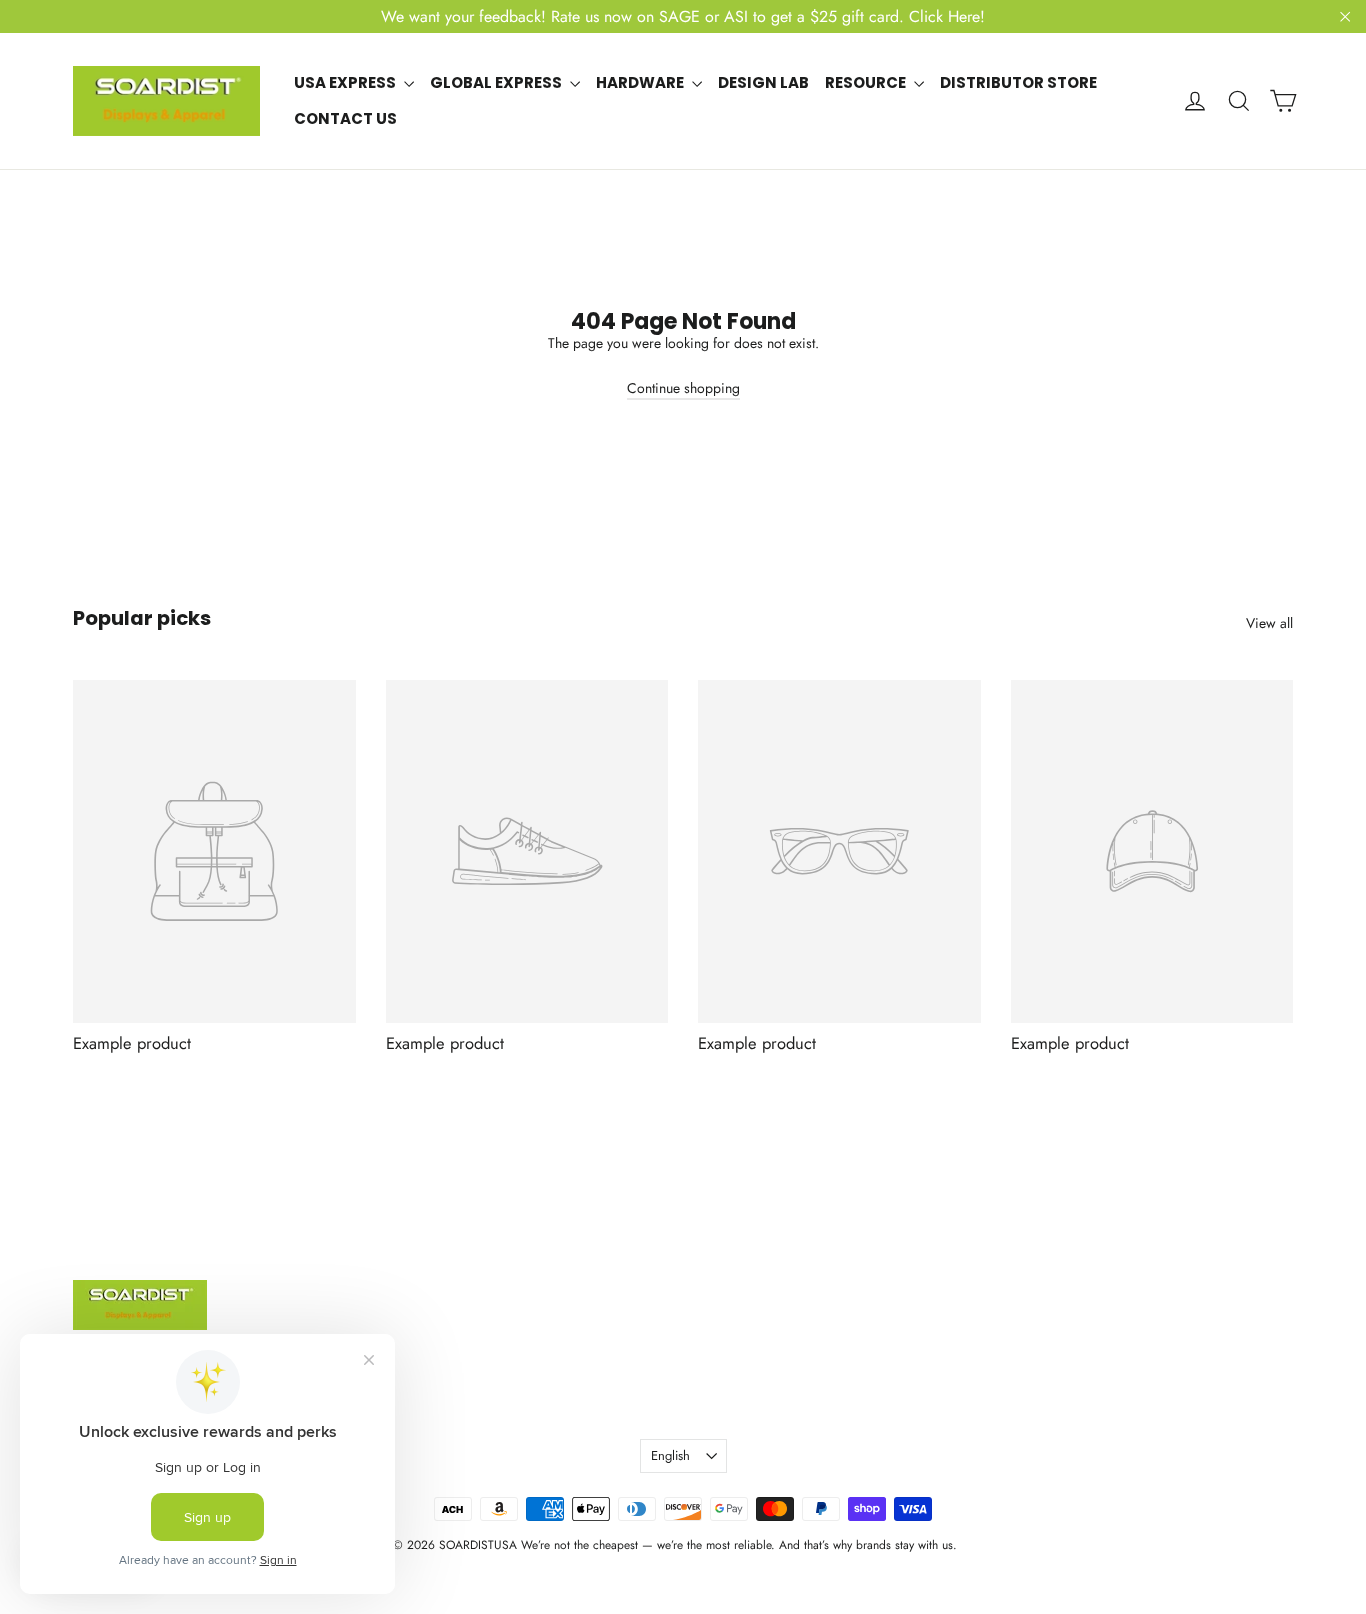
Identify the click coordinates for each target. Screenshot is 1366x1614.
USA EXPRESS (346, 82)
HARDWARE (641, 82)
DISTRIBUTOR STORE (1018, 82)
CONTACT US (345, 118)
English (670, 1455)
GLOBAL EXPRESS (497, 82)
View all (1269, 623)
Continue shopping (683, 388)
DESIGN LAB (763, 82)
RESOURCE (867, 82)
